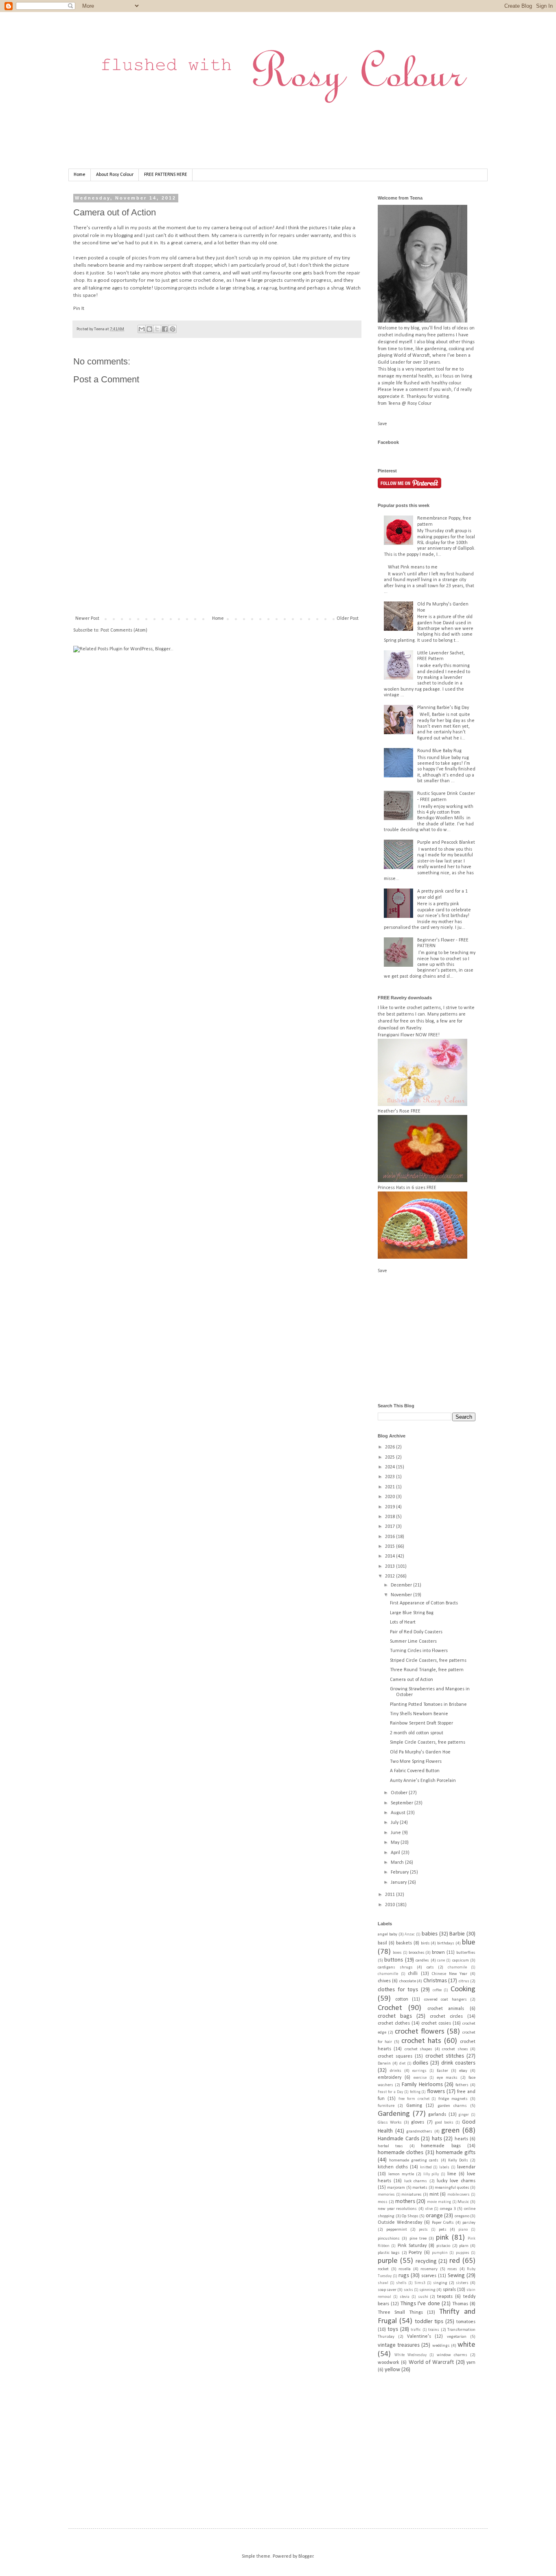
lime (452, 2174)
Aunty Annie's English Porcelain (423, 1781)
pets (443, 2230)
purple (388, 2261)
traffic (416, 2330)
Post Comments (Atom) (124, 630)
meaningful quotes (452, 2188)
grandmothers (419, 2132)
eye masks (447, 2078)
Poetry (415, 2253)
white (466, 2345)
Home (80, 175)
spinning (427, 2290)
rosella (405, 2269)
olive (429, 2209)
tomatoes (466, 2322)
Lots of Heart (403, 1622)
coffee (437, 1990)
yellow (392, 2370)
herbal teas (390, 2146)
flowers (436, 2092)
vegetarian (457, 2337)
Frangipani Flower (396, 1035)
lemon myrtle (401, 2174)
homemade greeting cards (414, 2160)
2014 (391, 1556)
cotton (402, 1999)
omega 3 (448, 2209)
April (396, 1853)
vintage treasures (399, 2345)
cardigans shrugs (395, 1967)
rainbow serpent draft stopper (178, 265)
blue (469, 1943)
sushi (423, 2297)
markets (420, 2188)
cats (430, 1967)
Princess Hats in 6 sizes (402, 1188)
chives (384, 1981)
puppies (463, 2253)
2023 (391, 1477)
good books (444, 2123)
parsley (469, 2223)
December (402, 1585)
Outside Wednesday (400, 2223)
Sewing (456, 2276)
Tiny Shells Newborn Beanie (419, 1714)
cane (441, 1961)
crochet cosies (436, 2023)
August (399, 1813)
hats (437, 2139)
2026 (391, 1447)
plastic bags (389, 2253)
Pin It (79, 308)
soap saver (387, 2290)
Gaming (414, 2106)
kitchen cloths (393, 2167)
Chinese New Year (450, 1974)
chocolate (408, 1981)
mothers (405, 2202)
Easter (442, 2071)
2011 (391, 1895)
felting (415, 2092)
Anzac (410, 1934)
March (398, 1863)
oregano (462, 2216)
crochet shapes (418, 2049)
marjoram (396, 2188)
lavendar (466, 2167)
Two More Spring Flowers (416, 1762)
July (395, 1823)
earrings (419, 2071)
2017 (391, 1527)
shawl (383, 2283)
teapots (445, 2297)
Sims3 (420, 2283)
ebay (463, 2071)
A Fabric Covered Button (415, 1771)
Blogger (306, 2556)
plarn (464, 2246)
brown (438, 1953)
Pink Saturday (412, 2246)
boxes (397, 1953)
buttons (394, 1960)
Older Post (348, 619)
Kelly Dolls (458, 2160)
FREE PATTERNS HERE (166, 175)
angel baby (387, 1934)
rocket (383, 2269)
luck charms (416, 2181)
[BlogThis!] (149, 329)
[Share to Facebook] (165, 329)
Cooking (463, 1989)
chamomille (388, 1974)
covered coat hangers (445, 2000)
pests (423, 2230)
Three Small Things (400, 2313)
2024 (391, 1467)
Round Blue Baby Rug (439, 751)
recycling (426, 2261)
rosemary (429, 2269)
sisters (462, 2283)
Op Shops (410, 2216)
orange (434, 2216)
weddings (441, 2346)
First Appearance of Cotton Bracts (424, 1603)
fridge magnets (453, 2099)
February (400, 1872)
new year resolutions (397, 2209)
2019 (391, 1507)
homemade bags (441, 2146)
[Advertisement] (221, 587)
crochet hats (421, 2041)
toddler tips (429, 2322)
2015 (391, 1547)
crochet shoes (455, 2049)
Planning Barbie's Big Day (443, 708)
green (450, 2131)
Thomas (460, 2304)
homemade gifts (456, 2153)
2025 (391, 1457)
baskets (404, 1943)
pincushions (389, 2239)
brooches (417, 1953)
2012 (391, 1576)
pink (442, 2238)
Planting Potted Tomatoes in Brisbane (428, 1705)
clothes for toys (398, 1990)
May (396, 1843)
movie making (439, 2202)
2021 (391, 1487)
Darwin (384, 2064)
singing (440, 2283)
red (455, 2261)
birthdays (446, 1943)
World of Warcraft (431, 2362)
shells (401, 2283)
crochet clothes (394, 2023)
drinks (396, 2071)
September (403, 1803)
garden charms (452, 2106)
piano (463, 2230)
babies (430, 1934)
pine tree (418, 2239)
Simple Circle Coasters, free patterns (428, 1742)
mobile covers (459, 2195)
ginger (464, 2115)
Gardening (394, 2114)
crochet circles (446, 2016)
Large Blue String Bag (412, 1613)
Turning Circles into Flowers (419, 1651)
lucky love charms (456, 2181)
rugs (404, 2276)
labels (444, 2167)
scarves (429, 2276)
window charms (452, 2355)
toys (393, 2329)
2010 (391, 1905)
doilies (420, 2063)
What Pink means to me (413, 567)
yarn (471, 2363)
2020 (391, 1497)
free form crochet (414, 2099)
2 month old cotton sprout (417, 1733)
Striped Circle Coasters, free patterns (428, 1661)
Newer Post (87, 619)
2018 (391, 1517)
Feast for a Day (390, 2092)
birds (425, 1943)
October (400, 1793)
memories (386, 2195)
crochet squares (395, 2056)
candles (422, 1961)
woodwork (389, 2363)
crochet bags (395, 2016)
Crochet (390, 2008)
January (399, 1883)
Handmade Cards (398, 2139)
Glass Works (390, 2123)
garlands (437, 2115)
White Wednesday (410, 2355)
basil (382, 1943)
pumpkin (440, 2253)
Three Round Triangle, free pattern (427, 1670)
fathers (462, 2085)
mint (434, 2194)
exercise (420, 2078)
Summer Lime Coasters (413, 1641)
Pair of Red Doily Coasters (416, 1632)
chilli (413, 1974)
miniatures (412, 2195)
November (402, 1595)
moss (383, 2202)
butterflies (466, 1953)
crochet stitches (445, 2056)
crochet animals (446, 2009)
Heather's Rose (394, 1111)
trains (434, 2330)
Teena (100, 329)
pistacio (443, 2246)
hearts (461, 2139)
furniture (386, 2106)
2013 (391, 1567)
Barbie (457, 1934)
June (396, 1833)
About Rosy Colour (115, 175)
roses (452, 2269)
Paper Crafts (443, 2223)
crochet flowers (420, 2032)
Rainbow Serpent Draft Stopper (421, 1723)
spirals (449, 2290)
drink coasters (458, 2063)
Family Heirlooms (422, 2085)
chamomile (457, 1967)
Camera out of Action (412, 1680)
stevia (405, 2297)
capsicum (461, 1961)
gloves (418, 2122)
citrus (464, 1981)
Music (463, 2202)
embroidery (390, 2078)
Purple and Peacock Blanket (446, 843)
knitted (426, 2167)
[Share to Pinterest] (173, 329)
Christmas (435, 1981)
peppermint (397, 2230)
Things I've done (420, 2304)
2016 (391, 1537)
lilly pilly (431, 2174)
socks (408, 2290)
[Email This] (142, 329)
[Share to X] (157, 329)
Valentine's (419, 2337)
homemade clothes (401, 2153)
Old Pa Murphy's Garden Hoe (420, 1752)
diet (402, 2064)
